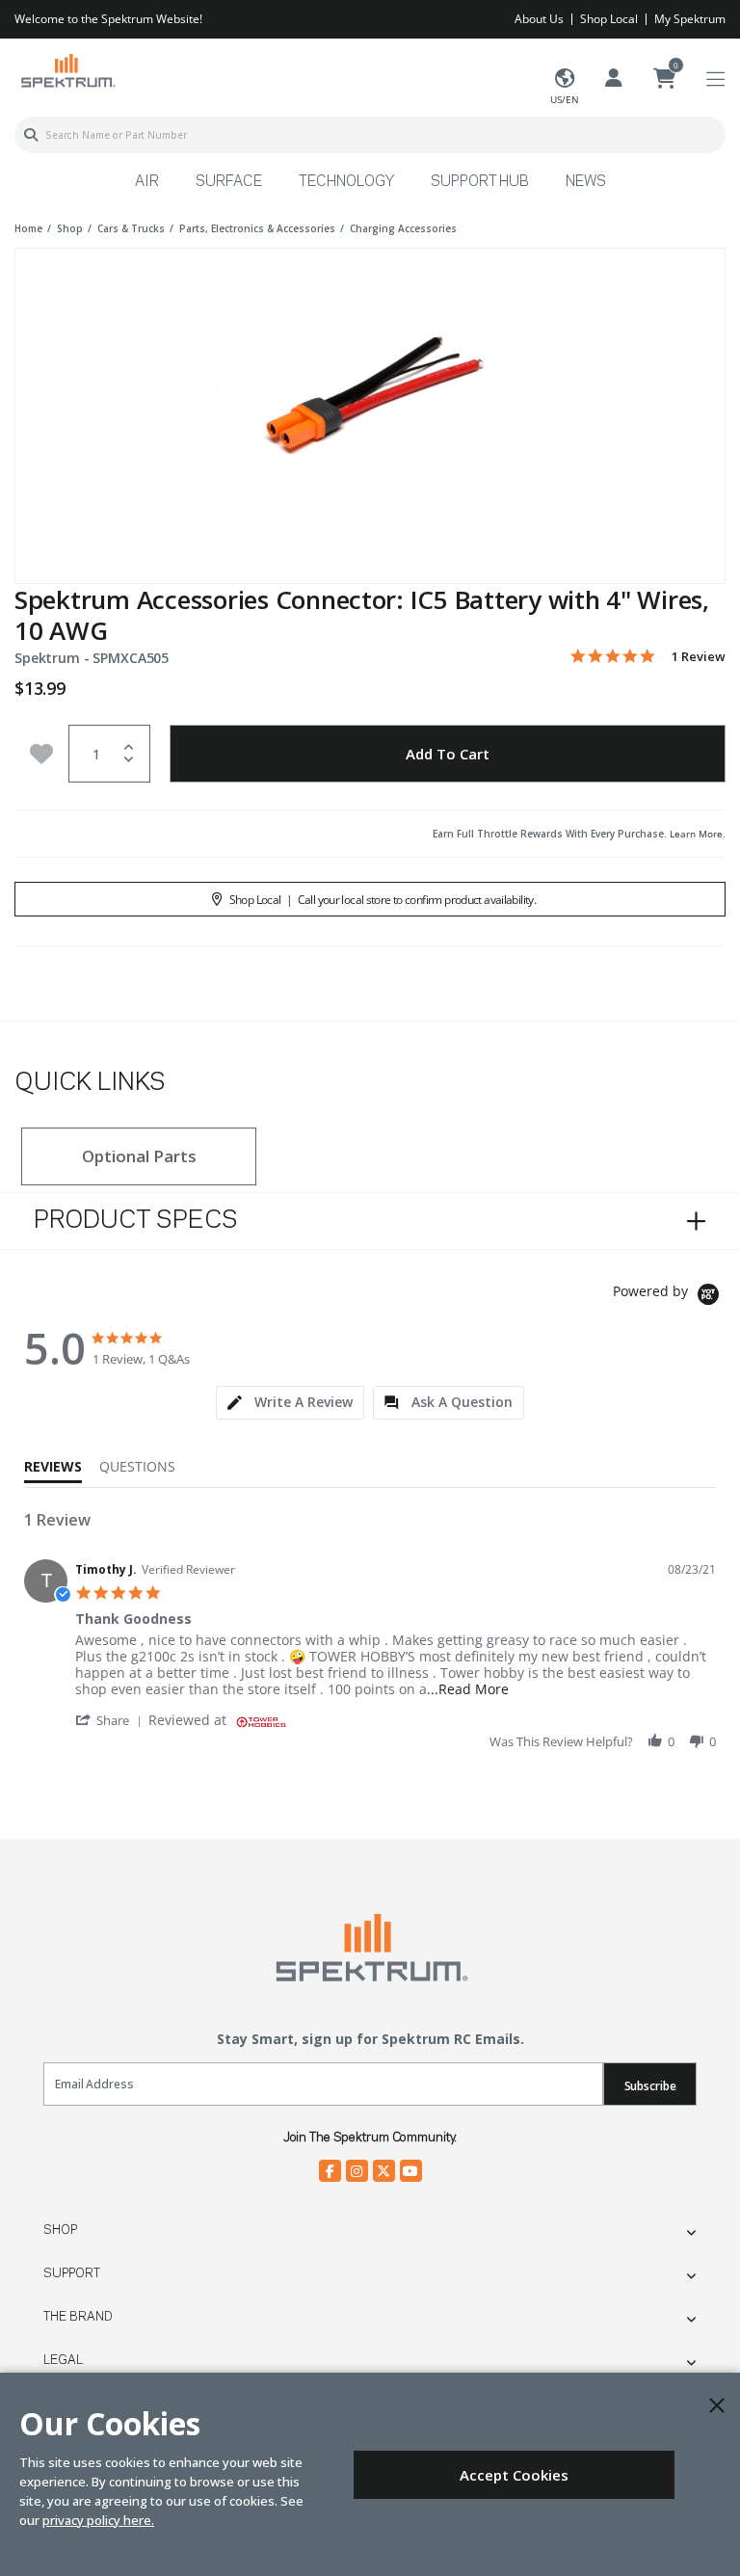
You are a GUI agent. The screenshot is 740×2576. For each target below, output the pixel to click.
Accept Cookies (514, 2475)
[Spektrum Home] (67, 70)
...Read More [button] (468, 1689)
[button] (112, 1720)
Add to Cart (448, 754)
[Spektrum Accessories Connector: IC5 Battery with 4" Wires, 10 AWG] (370, 403)
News (586, 182)
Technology (346, 182)
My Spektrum (690, 19)
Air (147, 182)
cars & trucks (131, 228)
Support (72, 2273)
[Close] (717, 2405)
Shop (60, 2230)
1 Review (699, 657)
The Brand (78, 2317)
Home (28, 228)
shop (70, 228)
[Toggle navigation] (715, 80)
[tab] (290, 1403)
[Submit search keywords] (31, 135)
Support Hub (480, 182)
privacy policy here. (98, 2520)
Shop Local (609, 19)
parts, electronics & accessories (257, 228)
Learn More (696, 834)
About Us (539, 19)
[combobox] (370, 135)
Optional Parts (139, 1156)
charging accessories (403, 228)
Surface (229, 182)
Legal (63, 2360)
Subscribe (650, 2086)
